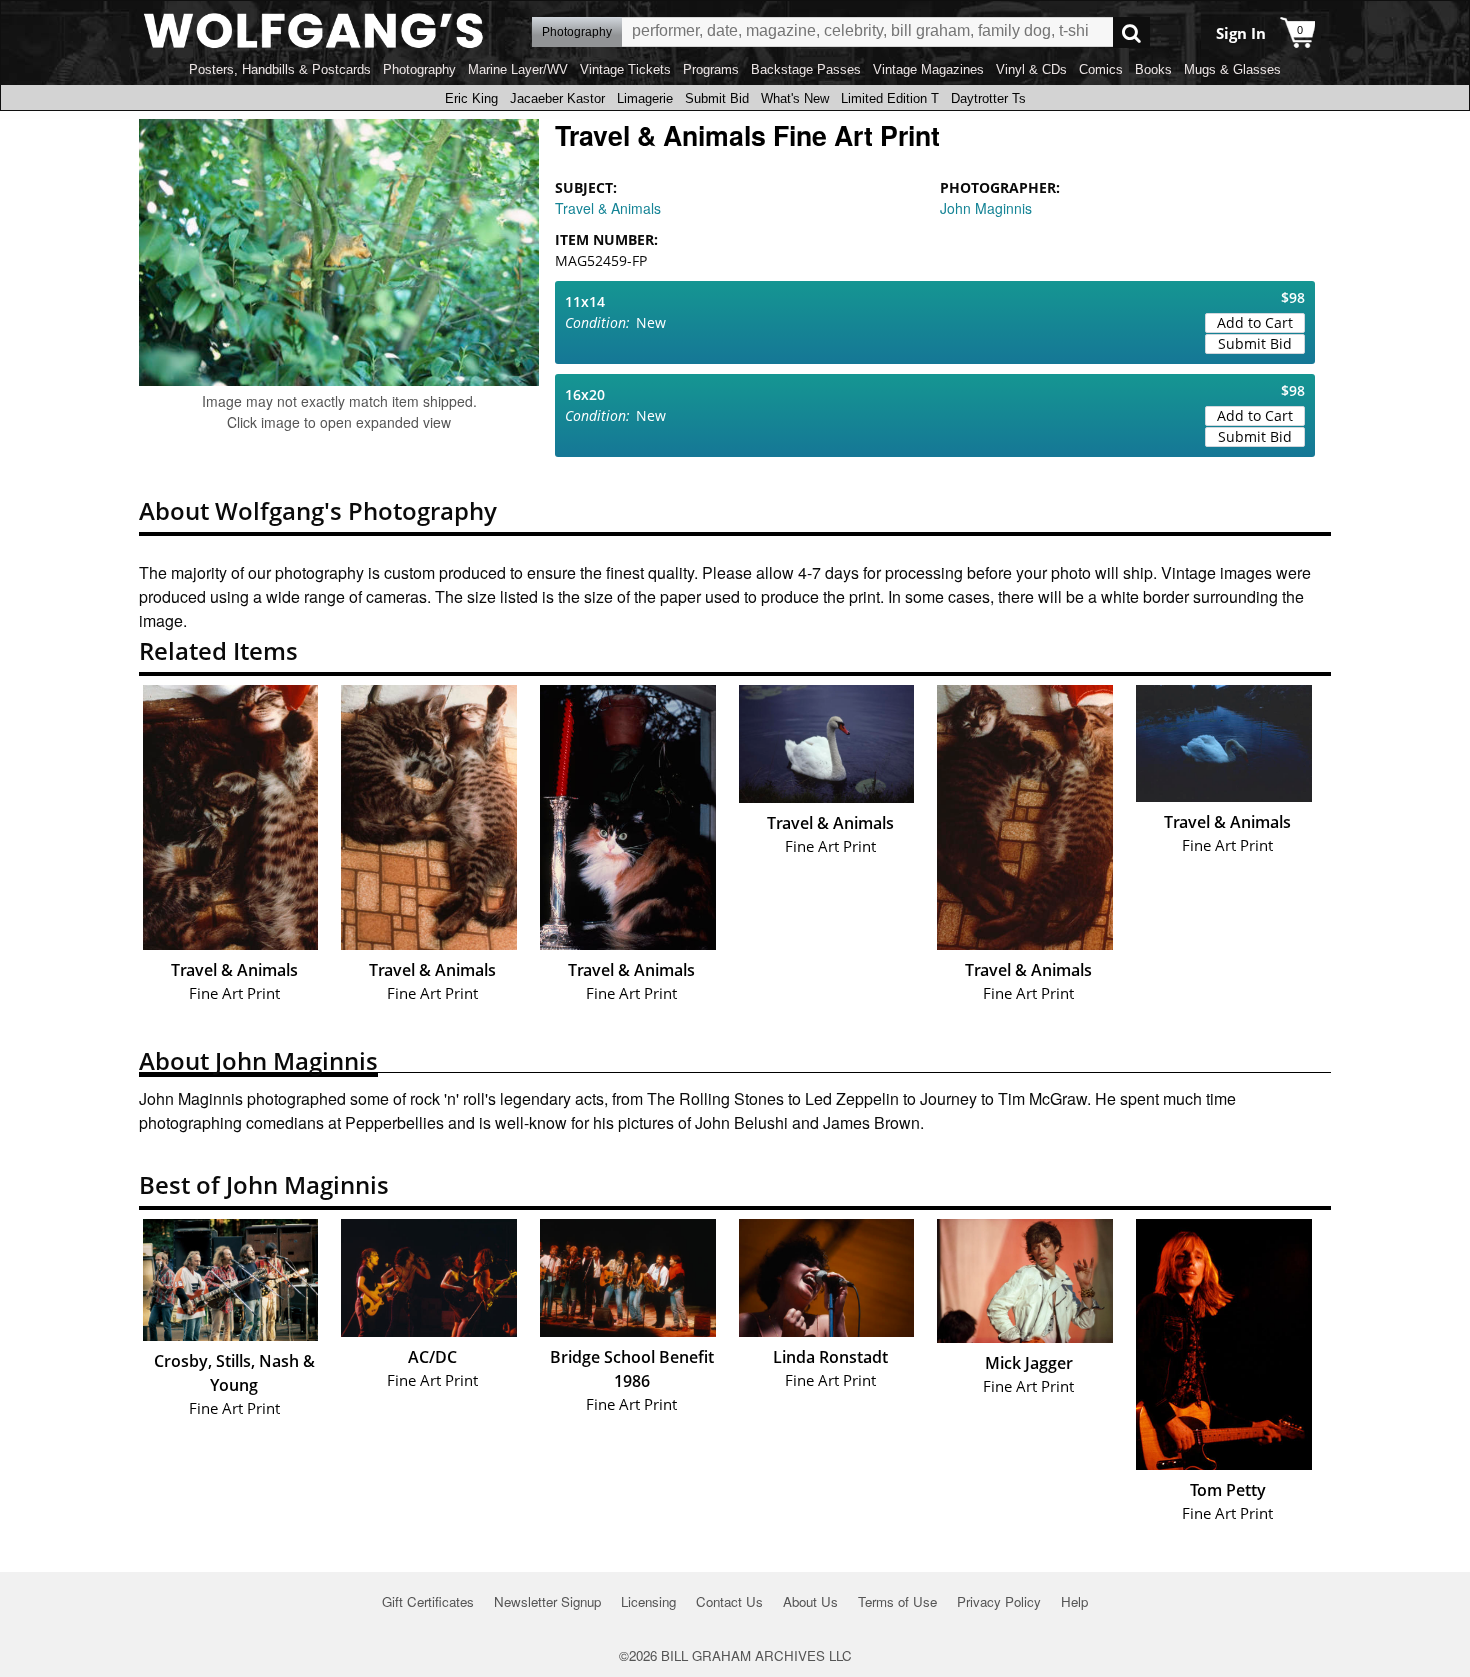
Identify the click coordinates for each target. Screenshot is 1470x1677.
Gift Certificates (428, 1601)
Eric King (471, 98)
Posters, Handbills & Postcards (280, 69)
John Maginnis (986, 208)
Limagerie (645, 98)
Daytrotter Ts (988, 98)
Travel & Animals (608, 208)
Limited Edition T (890, 98)
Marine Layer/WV (518, 69)
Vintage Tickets (625, 69)
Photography (419, 69)
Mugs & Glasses (1232, 69)
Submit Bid (717, 98)
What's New (795, 98)
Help (1074, 1601)
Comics (1101, 69)
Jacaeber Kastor (557, 98)
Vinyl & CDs (1031, 69)
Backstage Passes (806, 69)
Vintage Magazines (928, 69)
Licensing (648, 1601)
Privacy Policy (999, 1601)
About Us (810, 1601)
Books (1153, 69)
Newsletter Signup (547, 1601)
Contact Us (729, 1601)
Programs (711, 69)
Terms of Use (897, 1601)
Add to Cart (1255, 322)
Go (1131, 32)
